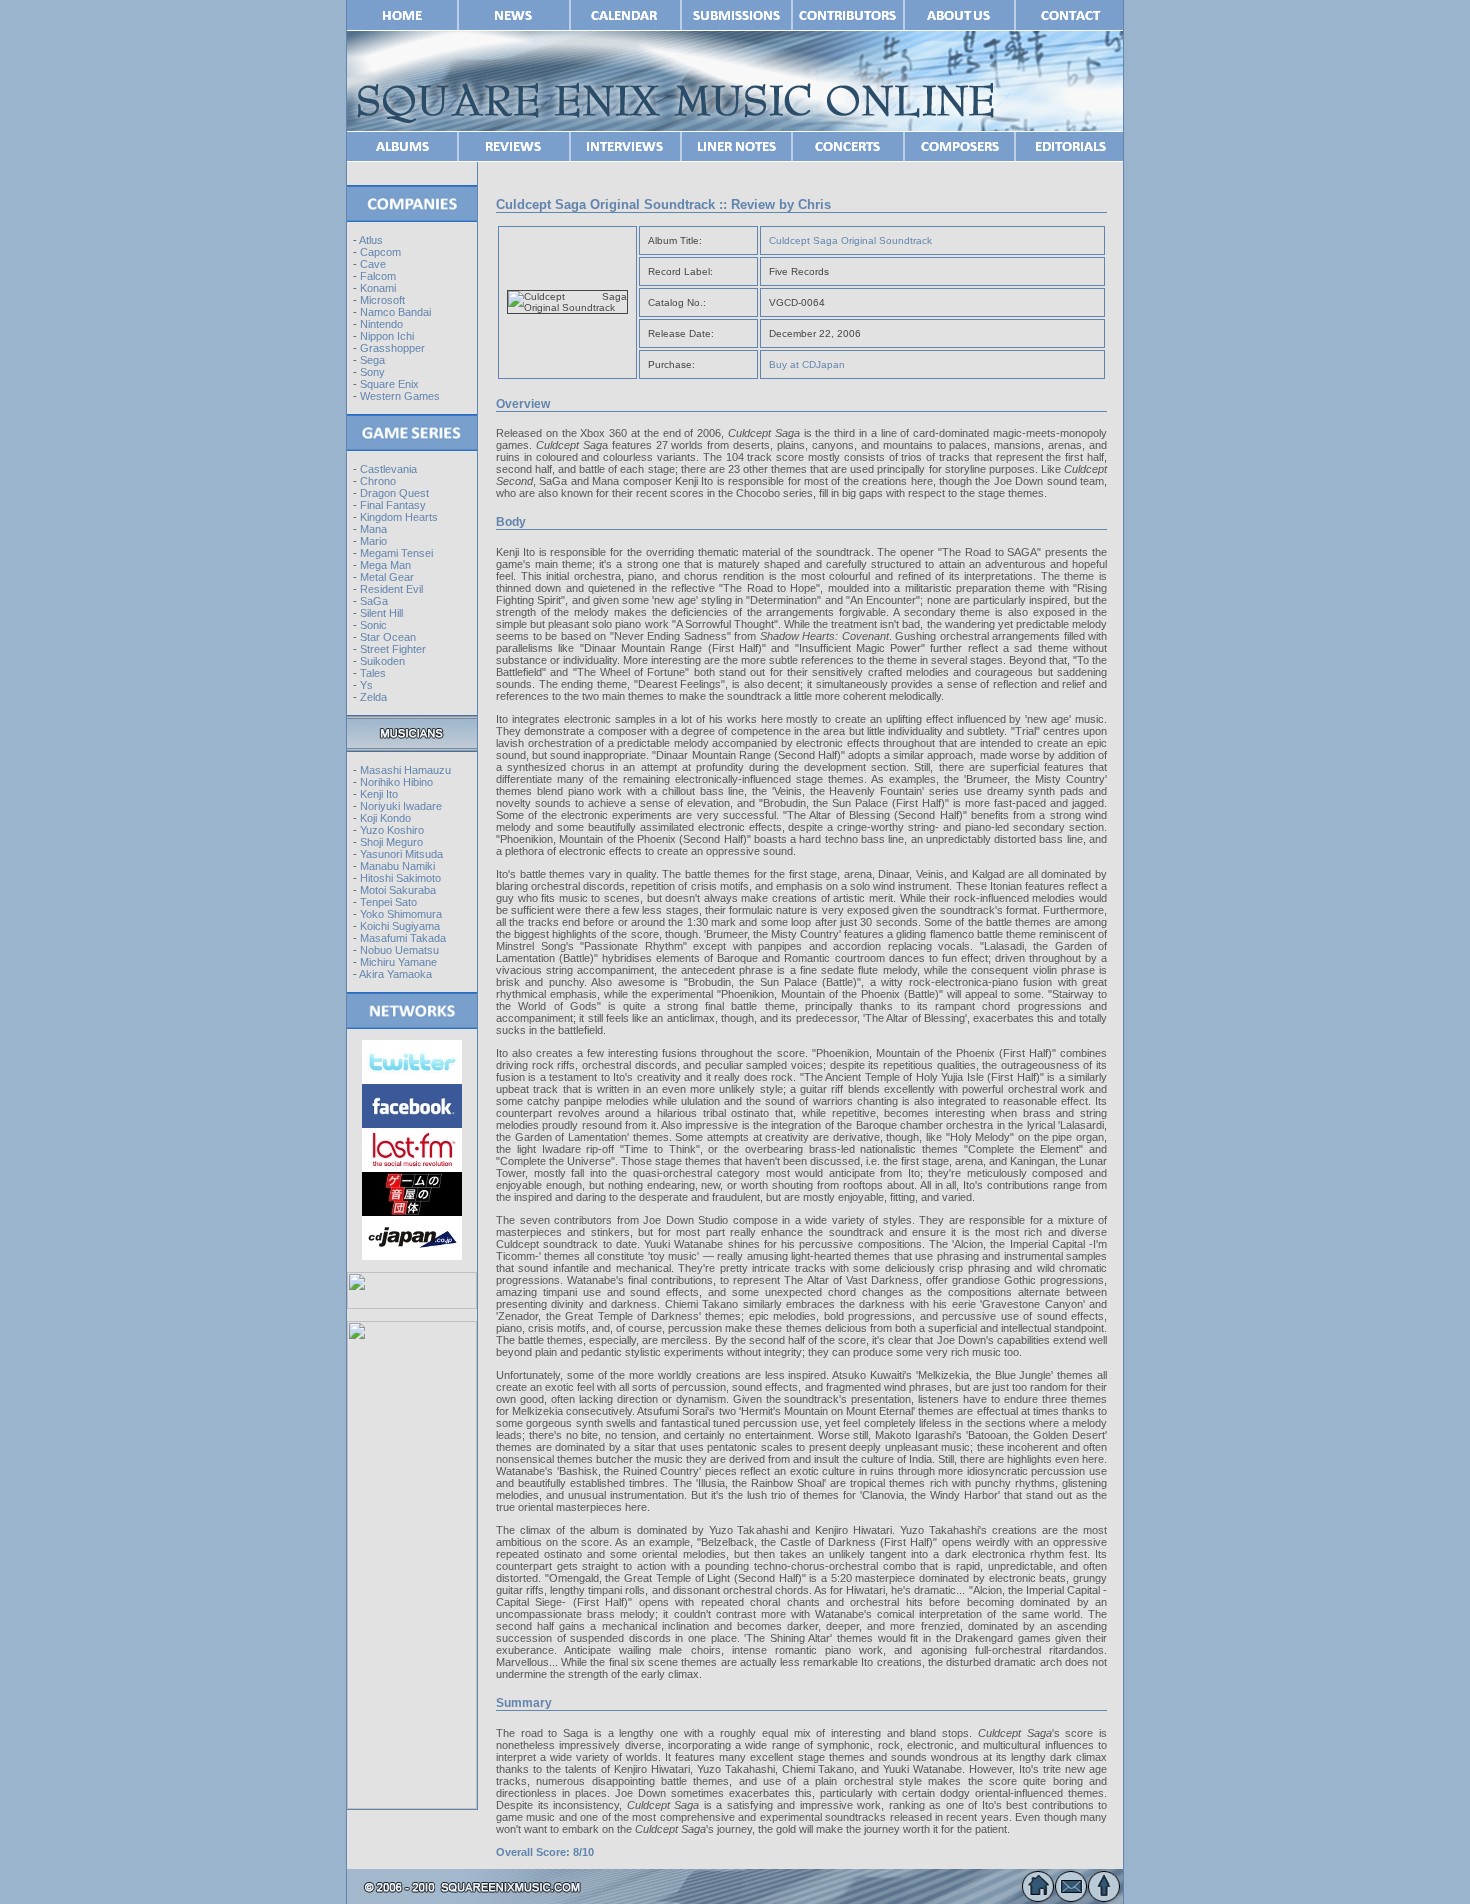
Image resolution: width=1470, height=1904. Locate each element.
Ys (366, 685)
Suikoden (382, 661)
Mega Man (385, 565)
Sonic (373, 625)
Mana (373, 529)
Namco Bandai (395, 312)
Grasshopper (392, 348)
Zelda (373, 697)
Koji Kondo (385, 818)
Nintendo (381, 324)
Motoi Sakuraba (398, 890)
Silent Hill (381, 613)
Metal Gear (387, 577)
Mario (373, 541)
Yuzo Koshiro (392, 830)
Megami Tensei (396, 553)
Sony (372, 372)
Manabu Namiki (397, 866)
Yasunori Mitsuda (401, 854)
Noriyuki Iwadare (401, 806)
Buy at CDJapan (807, 364)
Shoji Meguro (391, 842)
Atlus (371, 240)
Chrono (378, 481)
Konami (378, 288)
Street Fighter (393, 649)
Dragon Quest (394, 493)
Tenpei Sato (388, 902)
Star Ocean (388, 637)
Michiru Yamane (398, 962)
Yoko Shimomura (401, 914)
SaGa (374, 601)
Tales (373, 673)
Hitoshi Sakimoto (400, 878)
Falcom (378, 276)
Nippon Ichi (387, 336)
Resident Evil (391, 589)
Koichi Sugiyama (400, 926)
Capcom (380, 252)
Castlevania (388, 469)
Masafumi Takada (403, 938)
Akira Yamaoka (395, 974)
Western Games (400, 396)
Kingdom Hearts (399, 517)
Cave (373, 264)
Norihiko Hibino (396, 782)
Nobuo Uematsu (399, 950)
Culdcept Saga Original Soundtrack (850, 240)
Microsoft (382, 300)
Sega (372, 360)
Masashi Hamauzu (405, 770)
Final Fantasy (393, 505)
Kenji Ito (379, 794)
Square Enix (389, 384)
